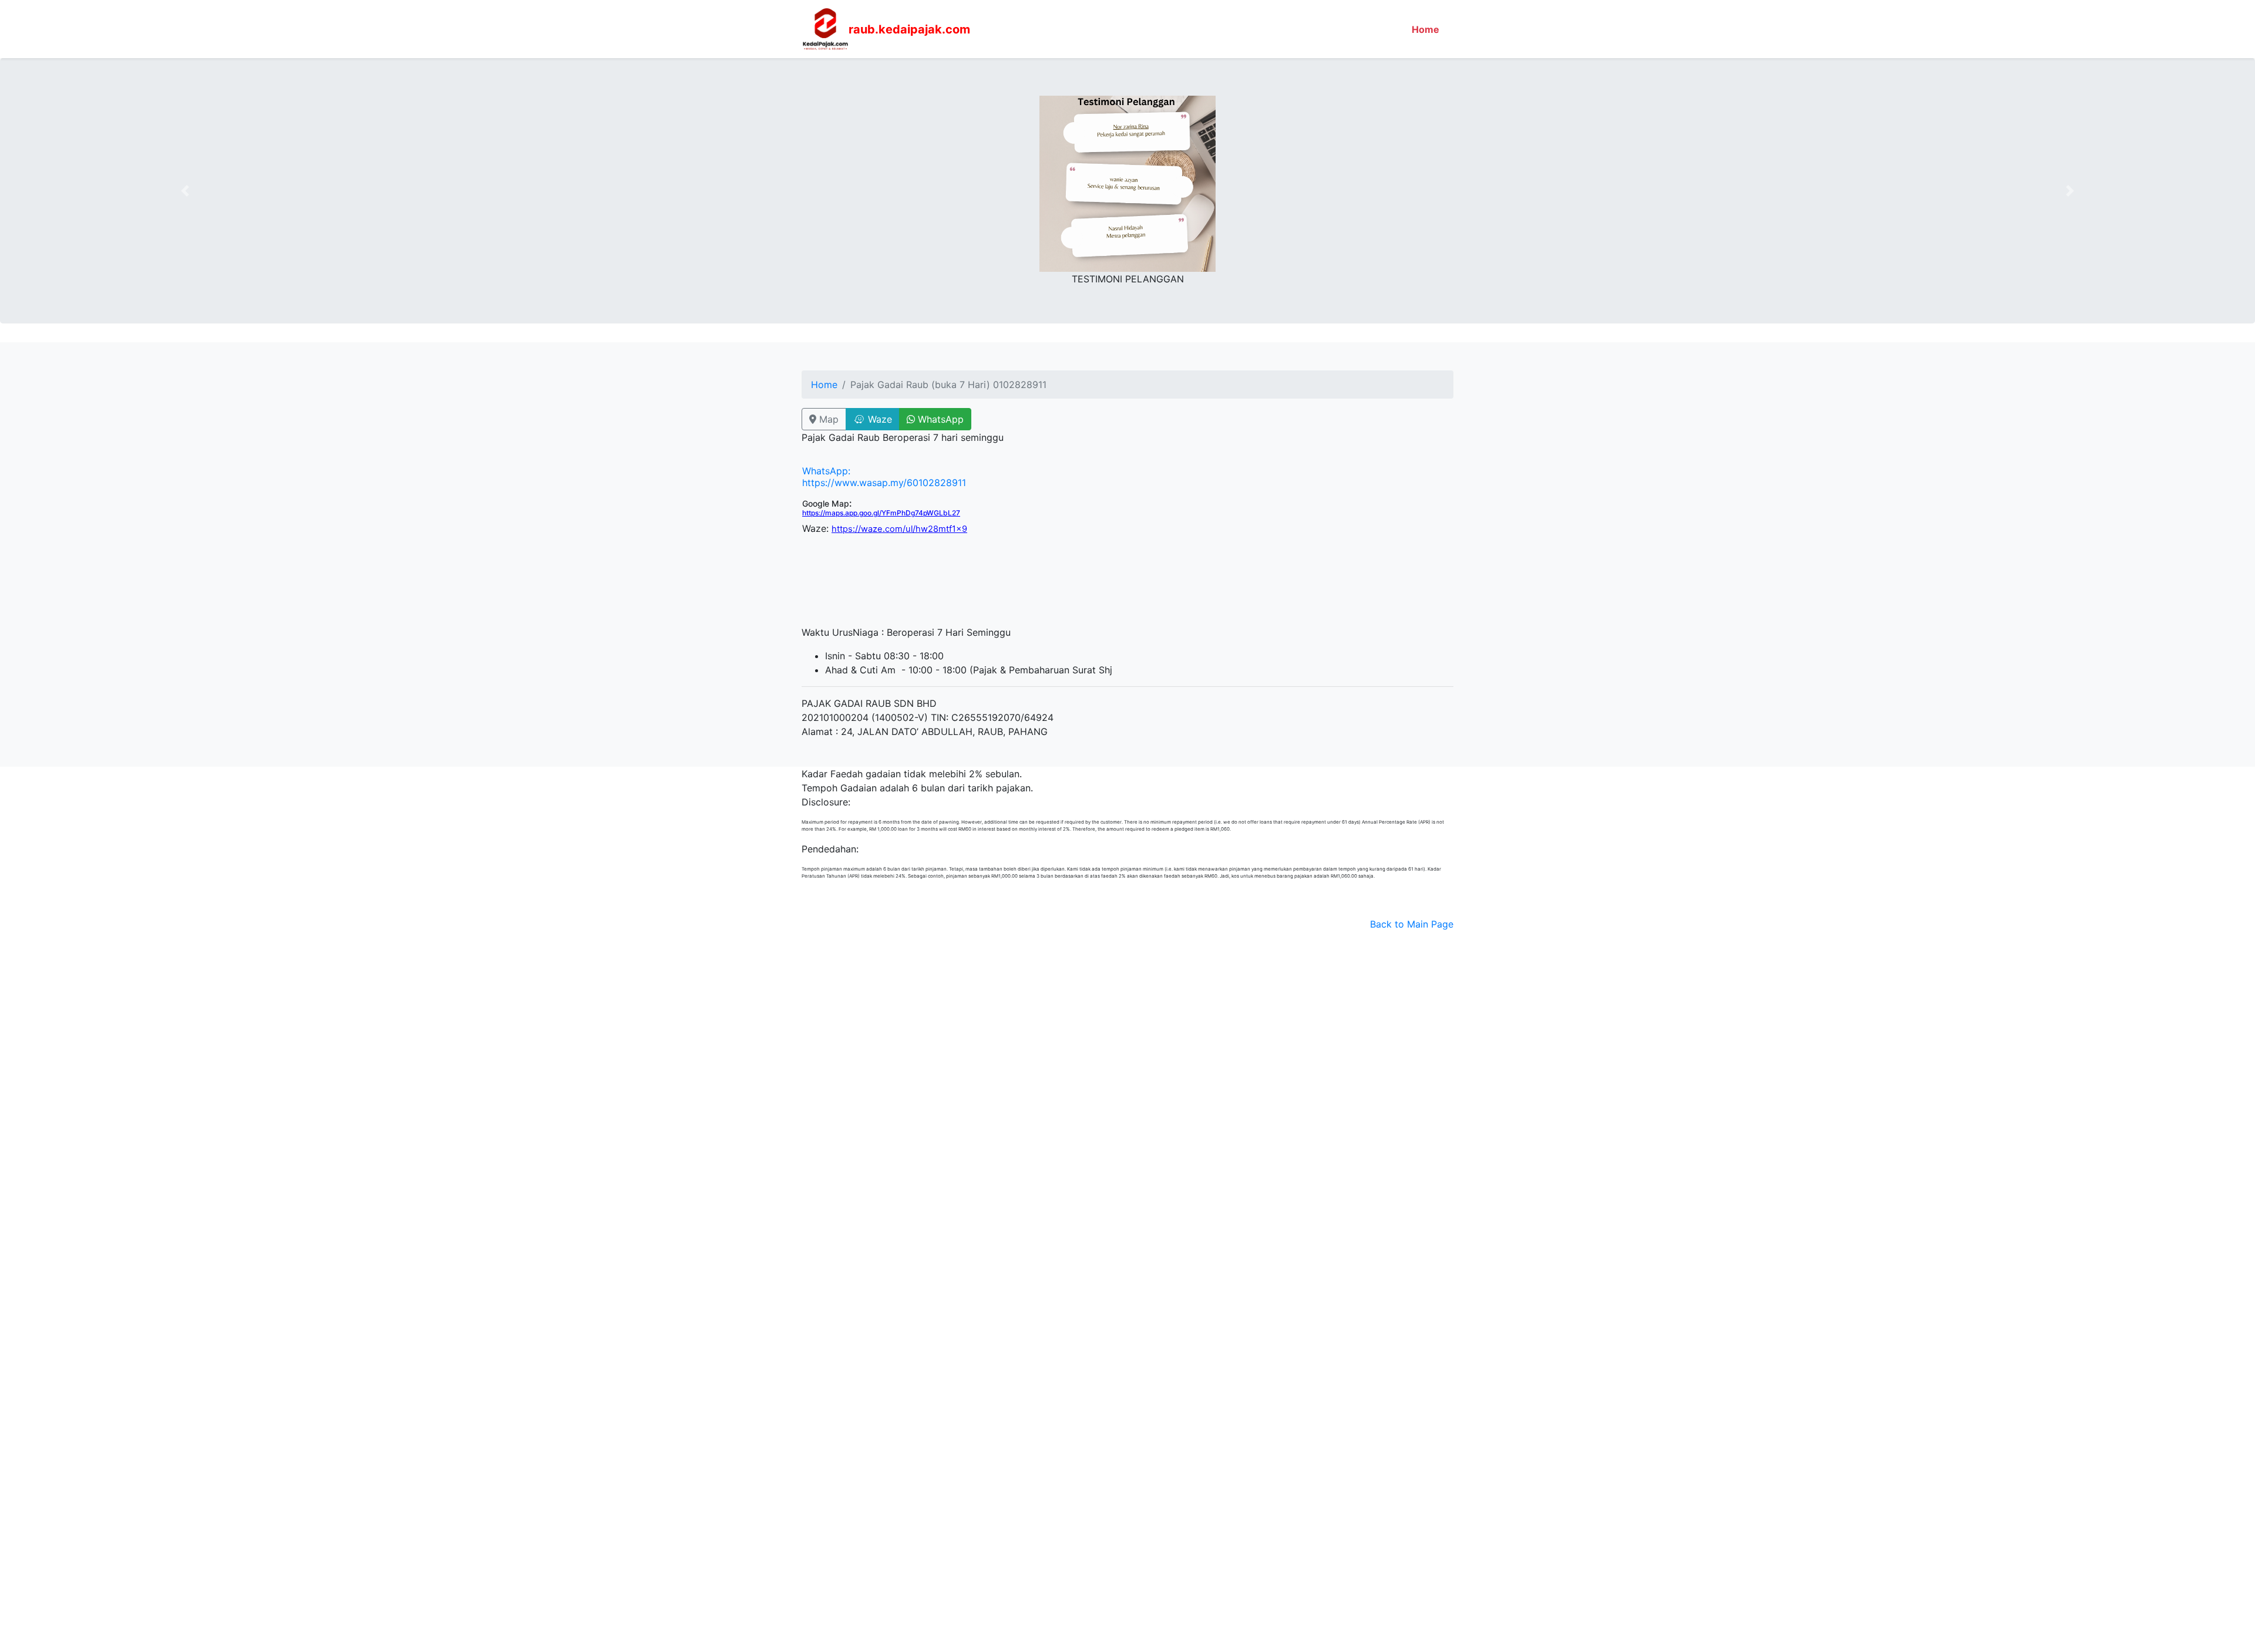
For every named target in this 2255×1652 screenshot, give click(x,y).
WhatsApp (939, 419)
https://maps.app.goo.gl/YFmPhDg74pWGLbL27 (881, 513)
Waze (879, 419)
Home (1428, 29)
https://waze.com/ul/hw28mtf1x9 (899, 529)
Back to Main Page (1412, 924)
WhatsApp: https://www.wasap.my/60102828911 (884, 477)
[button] (185, 191)
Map (827, 419)
